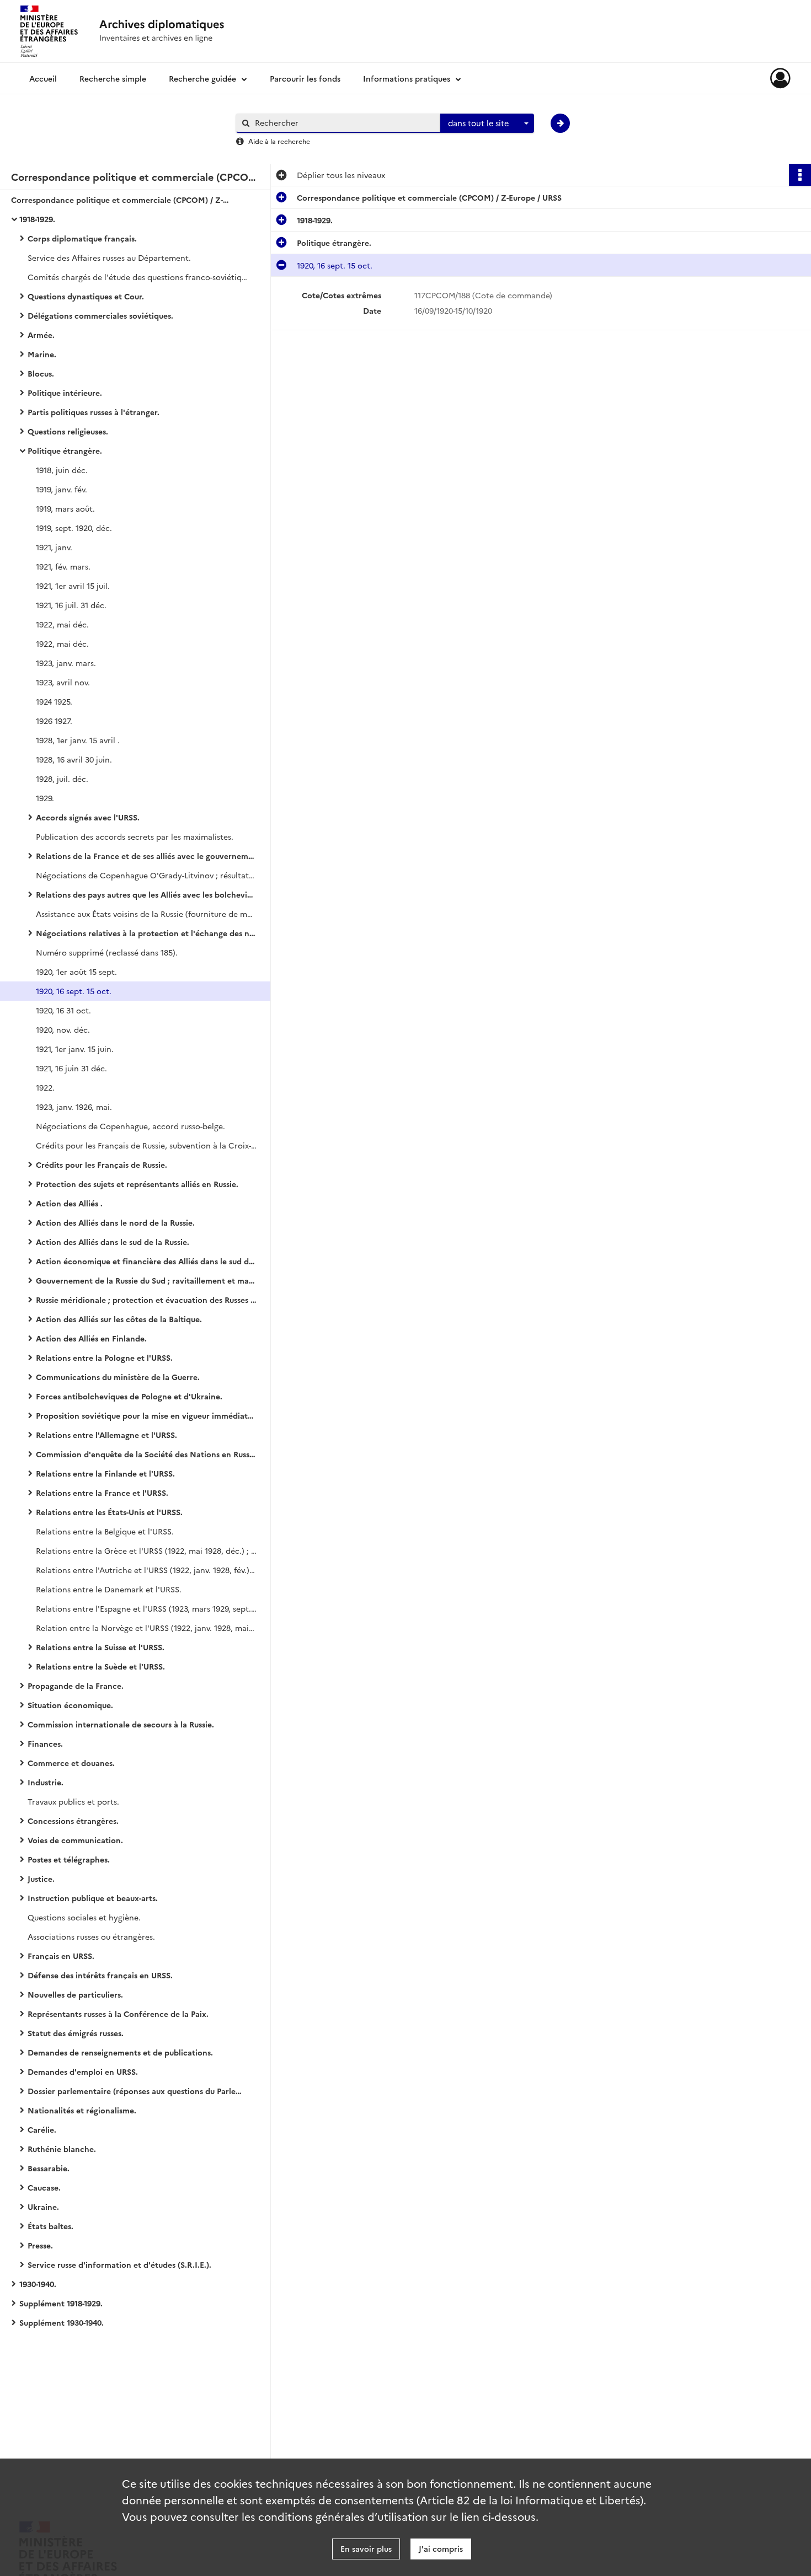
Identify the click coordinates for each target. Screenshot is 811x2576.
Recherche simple (113, 78)
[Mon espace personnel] (780, 78)
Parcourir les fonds (305, 78)
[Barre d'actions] (800, 175)
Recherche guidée (202, 78)
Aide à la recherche (279, 141)
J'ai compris (441, 2548)
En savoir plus (366, 2548)
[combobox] (487, 124)
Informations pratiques (407, 78)
